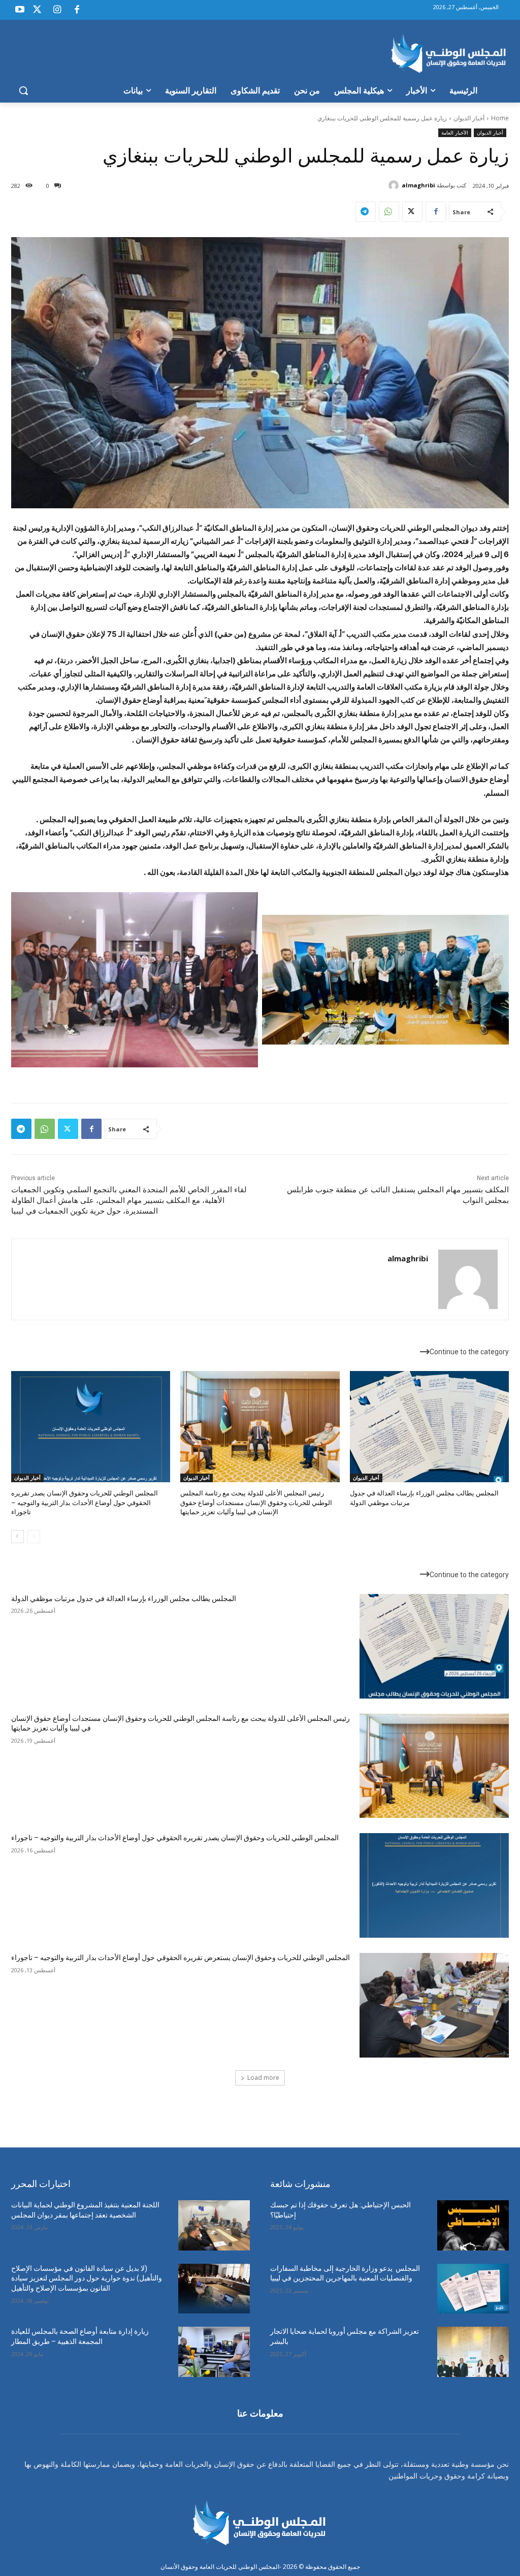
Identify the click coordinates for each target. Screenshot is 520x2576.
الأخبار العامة (455, 133)
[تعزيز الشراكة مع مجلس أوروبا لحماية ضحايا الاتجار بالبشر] (473, 2352)
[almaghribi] (395, 185)
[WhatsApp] (389, 212)
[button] (23, 90)
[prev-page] (34, 1537)
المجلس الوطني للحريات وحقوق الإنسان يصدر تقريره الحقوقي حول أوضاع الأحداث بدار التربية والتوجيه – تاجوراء (85, 1502)
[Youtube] (20, 10)
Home (500, 118)
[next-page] (18, 1537)
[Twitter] (37, 10)
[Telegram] (366, 212)
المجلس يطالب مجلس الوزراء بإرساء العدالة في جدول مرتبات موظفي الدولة (124, 1599)
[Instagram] (57, 10)
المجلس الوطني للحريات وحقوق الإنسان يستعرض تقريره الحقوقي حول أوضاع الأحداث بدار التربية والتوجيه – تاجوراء (181, 1958)
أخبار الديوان (469, 118)
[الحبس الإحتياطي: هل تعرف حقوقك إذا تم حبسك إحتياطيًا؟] (473, 2225)
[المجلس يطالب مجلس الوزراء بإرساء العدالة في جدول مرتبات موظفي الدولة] (429, 1427)
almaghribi (418, 185)
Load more (263, 2078)
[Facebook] (77, 10)
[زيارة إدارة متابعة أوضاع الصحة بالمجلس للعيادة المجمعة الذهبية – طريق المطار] (214, 2352)
